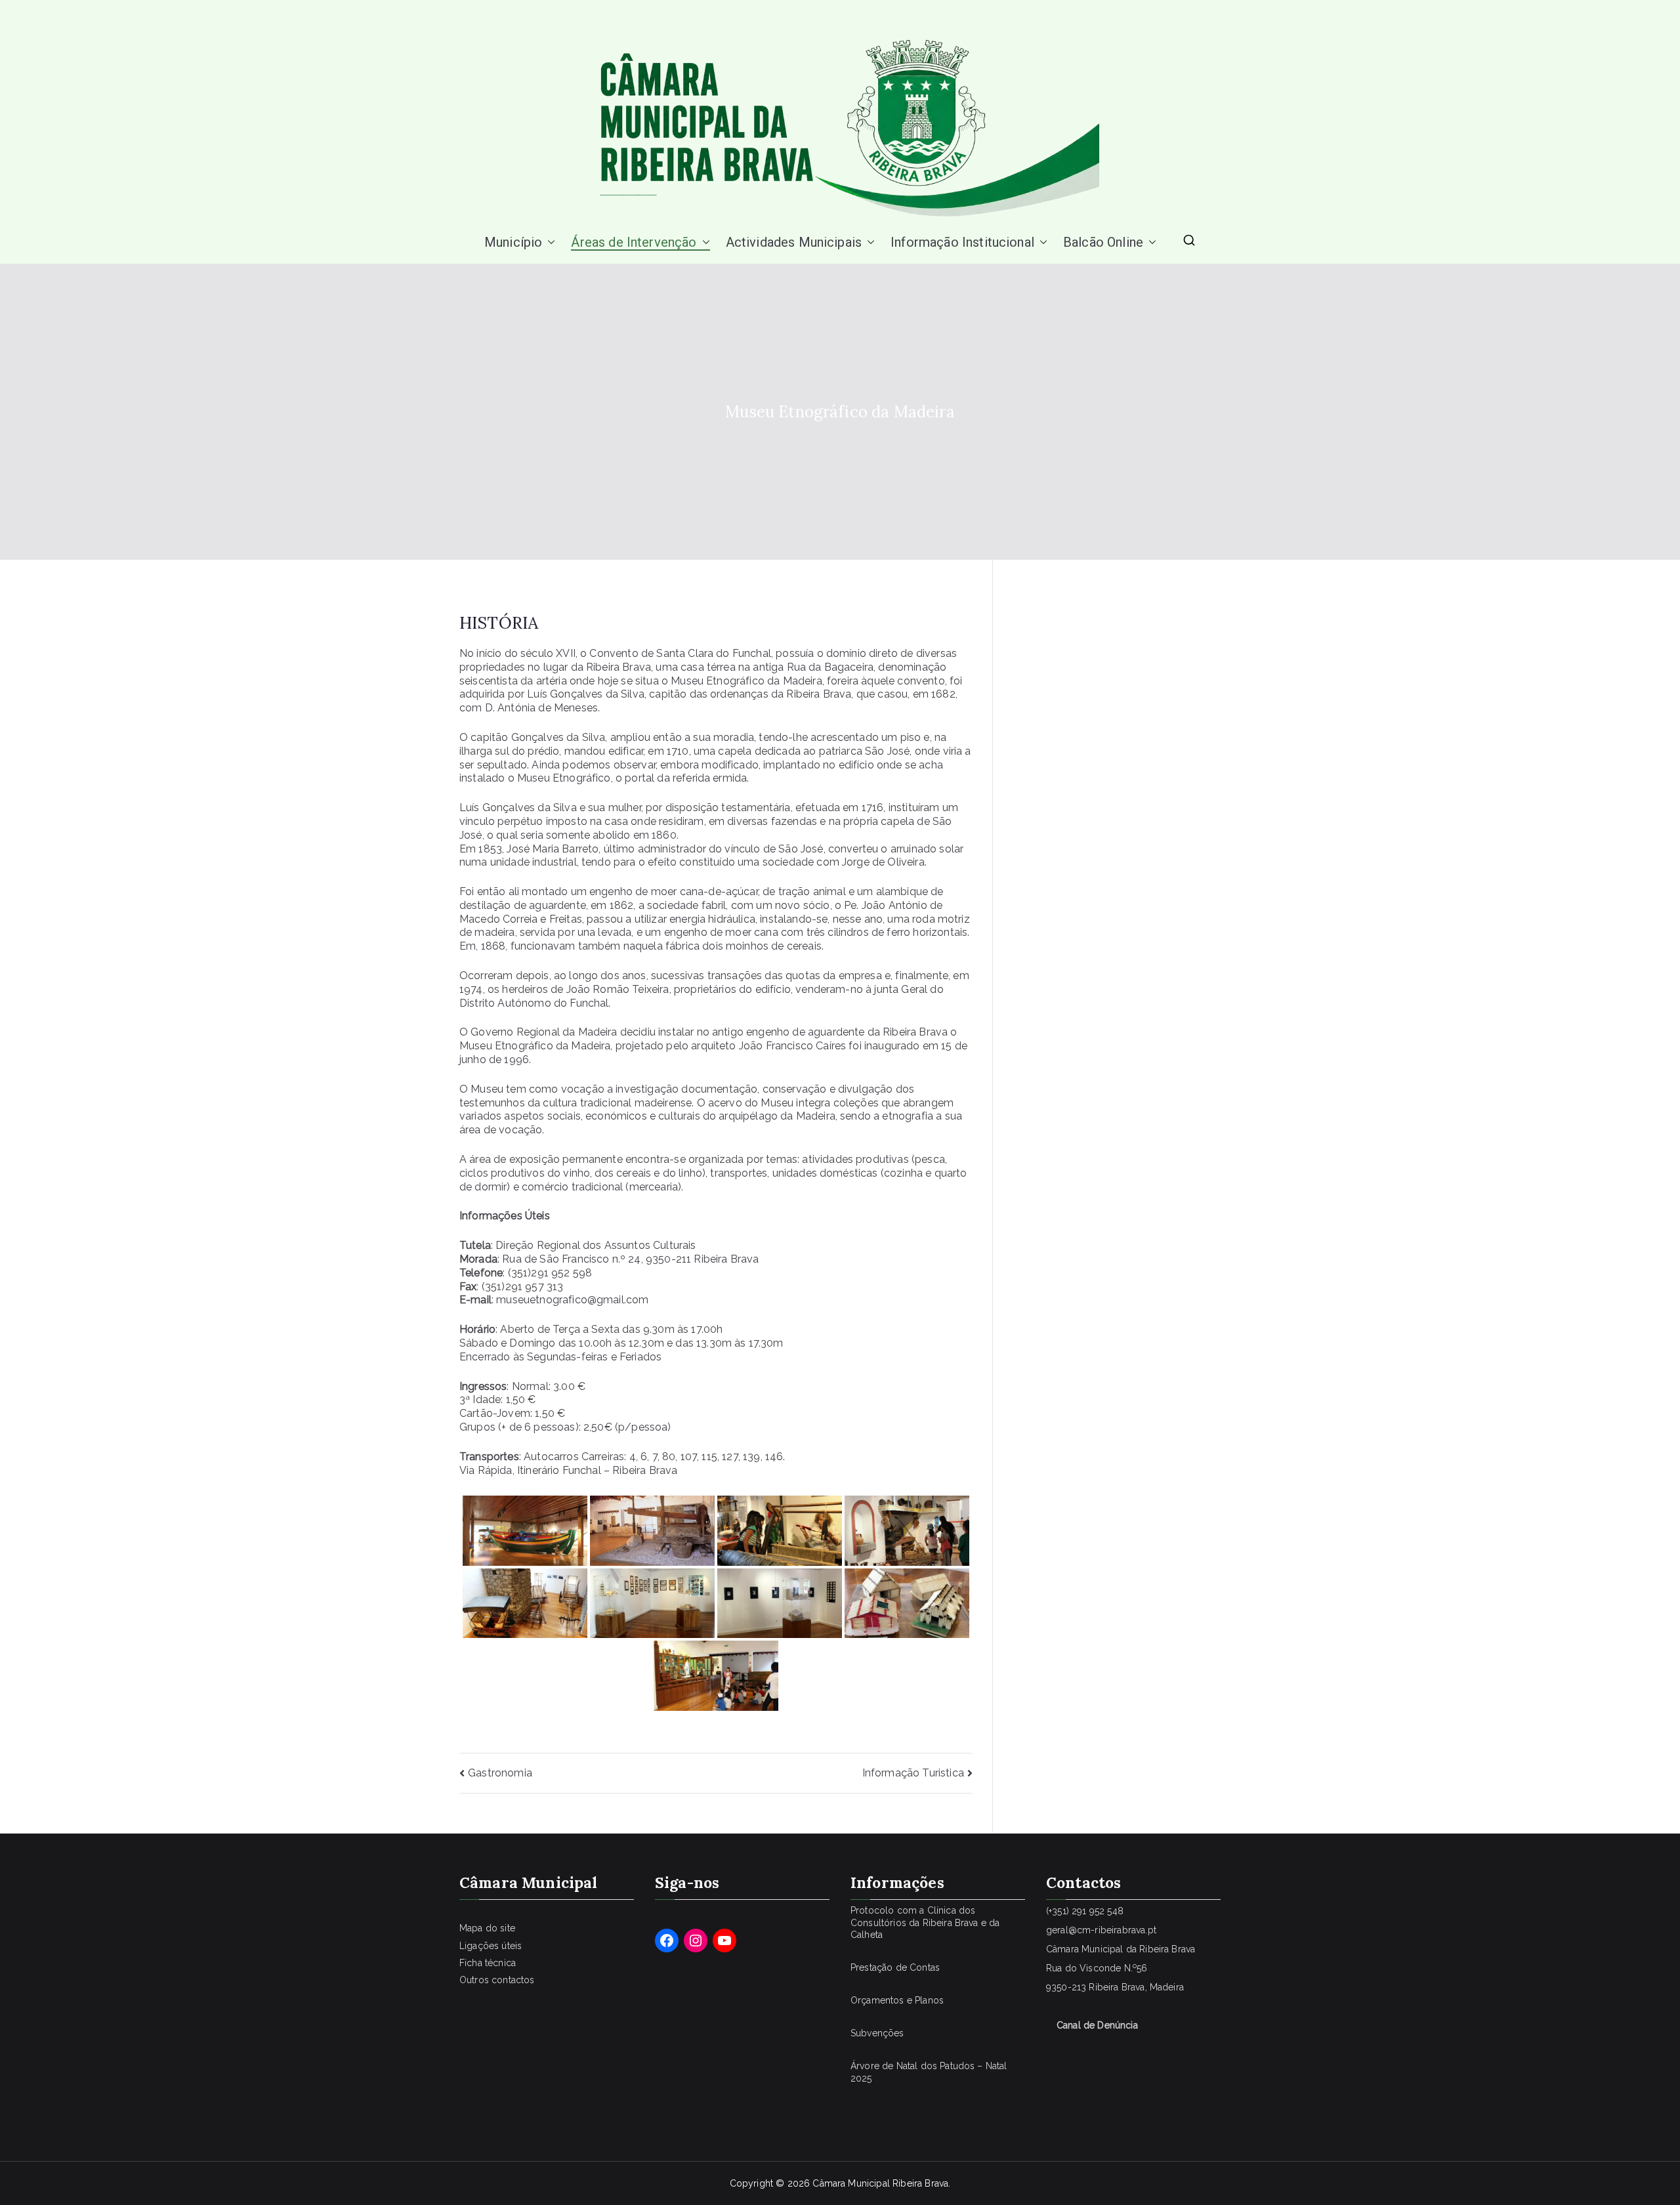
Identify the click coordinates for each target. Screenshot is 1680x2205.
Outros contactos (497, 1980)
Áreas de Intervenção (634, 242)
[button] (549, 242)
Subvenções (877, 2033)
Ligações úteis (491, 1946)
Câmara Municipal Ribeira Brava (880, 2183)
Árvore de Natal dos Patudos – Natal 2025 (929, 2072)
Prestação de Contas (895, 1967)
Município (513, 242)
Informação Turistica (913, 1773)
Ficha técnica (488, 1963)
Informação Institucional (962, 242)
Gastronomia (500, 1773)
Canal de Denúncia (1097, 2025)
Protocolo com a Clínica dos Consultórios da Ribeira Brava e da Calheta (925, 1922)
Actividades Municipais (794, 242)
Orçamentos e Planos (897, 2000)
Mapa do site (487, 1928)
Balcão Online (1103, 242)
